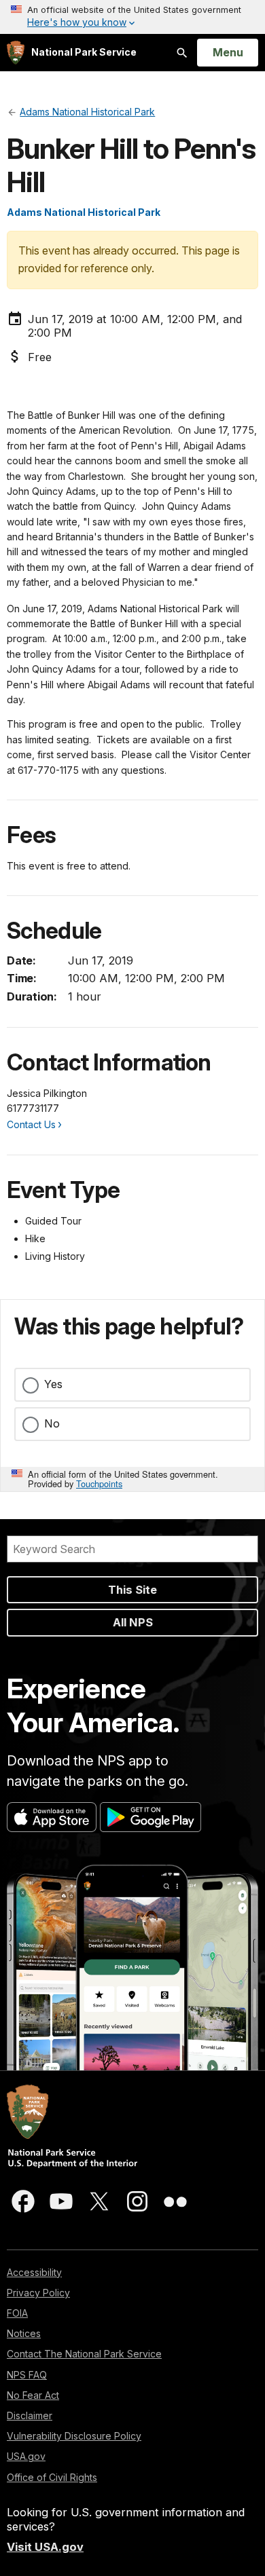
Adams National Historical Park (84, 212)
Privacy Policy (38, 2293)
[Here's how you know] (132, 17)
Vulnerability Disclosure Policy (74, 2436)
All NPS (133, 1622)
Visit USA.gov (45, 2547)
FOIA (17, 2313)
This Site (132, 1590)
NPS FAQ (27, 2375)
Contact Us (31, 1124)
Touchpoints (99, 1483)
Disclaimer (30, 2415)
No (52, 1423)
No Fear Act (33, 2395)
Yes (53, 1384)
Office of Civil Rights (52, 2477)
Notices (24, 2333)
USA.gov (26, 2456)
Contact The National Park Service (84, 2354)
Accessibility (34, 2272)
